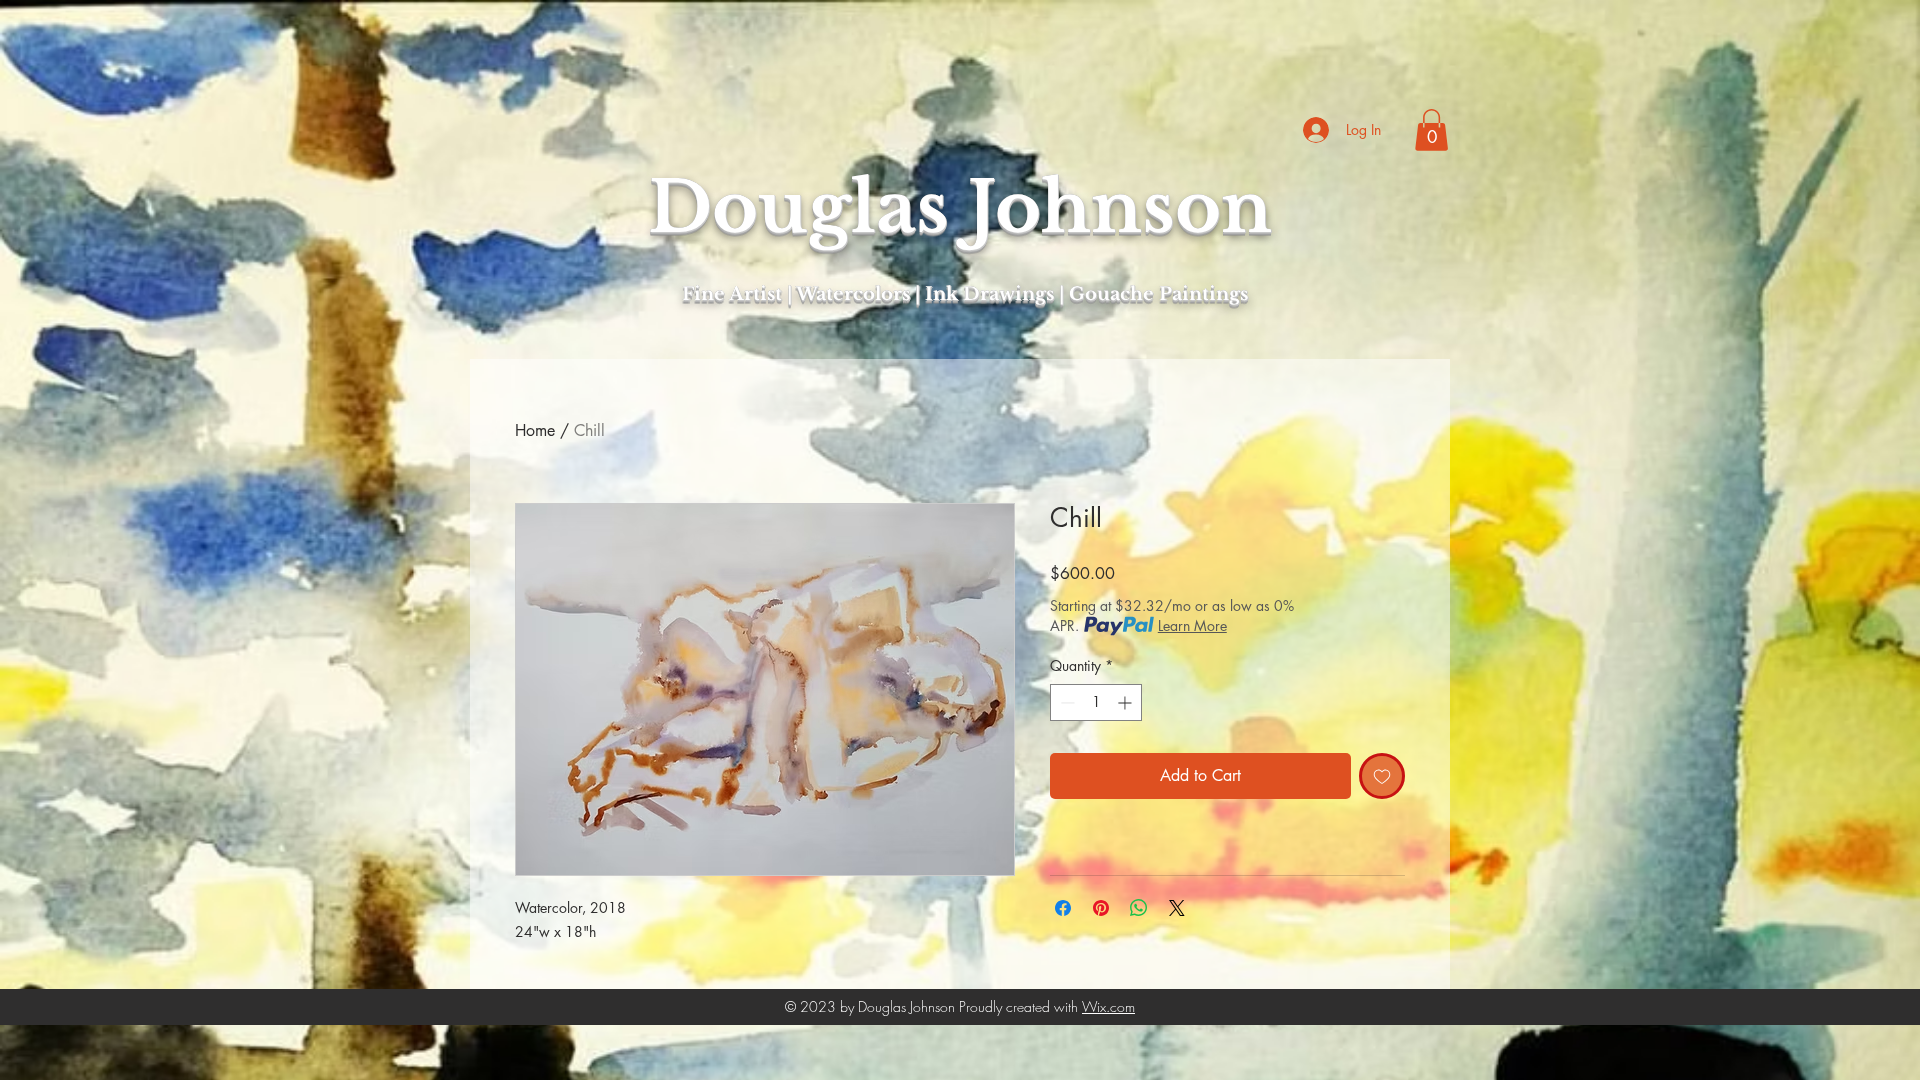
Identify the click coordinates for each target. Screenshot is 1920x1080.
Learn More (1192, 625)
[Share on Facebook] (1063, 908)
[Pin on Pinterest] (1101, 908)
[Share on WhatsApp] (1139, 908)
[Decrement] (1065, 702)
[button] (1431, 130)
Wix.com (1108, 1006)
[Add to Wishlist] (1382, 776)
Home (535, 430)
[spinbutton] (1096, 702)
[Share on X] (1177, 908)
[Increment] (1126, 702)
